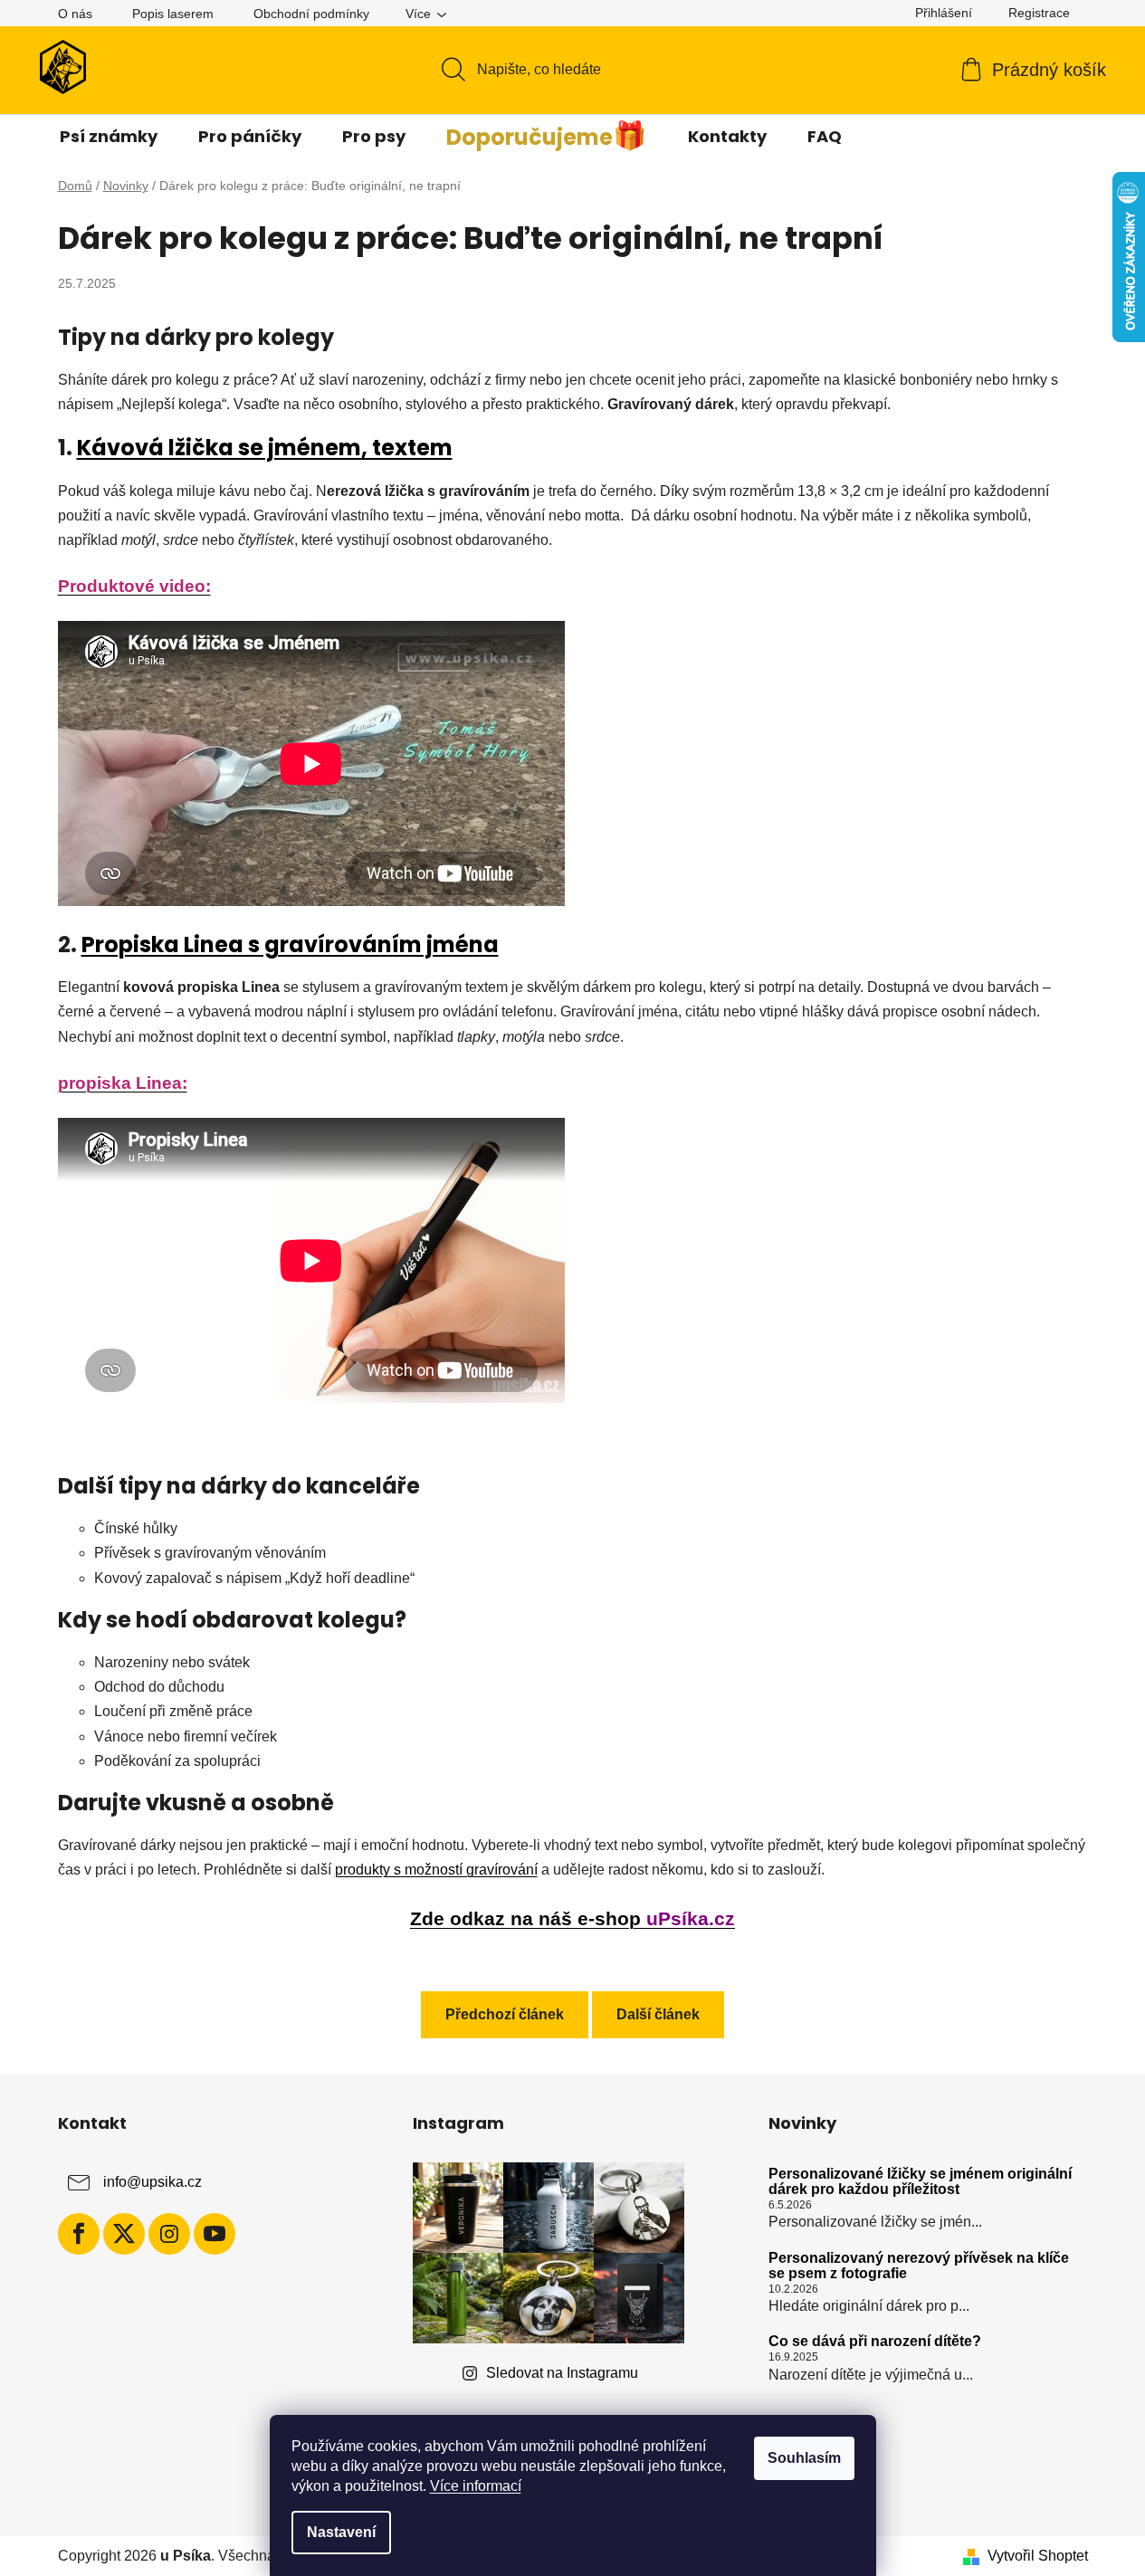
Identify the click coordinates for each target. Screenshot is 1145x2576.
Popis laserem (173, 14)
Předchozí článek (505, 2014)
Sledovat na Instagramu (562, 2373)
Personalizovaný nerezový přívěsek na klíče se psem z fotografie (919, 2266)
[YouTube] (215, 2234)
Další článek (658, 2014)
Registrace (1039, 13)
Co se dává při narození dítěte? (875, 2341)
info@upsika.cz (153, 2182)
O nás (75, 14)
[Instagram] (169, 2234)
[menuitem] (109, 137)
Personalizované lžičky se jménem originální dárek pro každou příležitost (920, 2182)
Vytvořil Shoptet (1038, 2556)
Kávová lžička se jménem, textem (265, 448)
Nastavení (341, 2532)
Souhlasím (804, 2458)
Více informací (476, 2486)
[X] (124, 2234)
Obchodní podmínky (311, 14)
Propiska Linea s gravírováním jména (290, 945)
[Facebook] (79, 2234)
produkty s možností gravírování (436, 1870)
